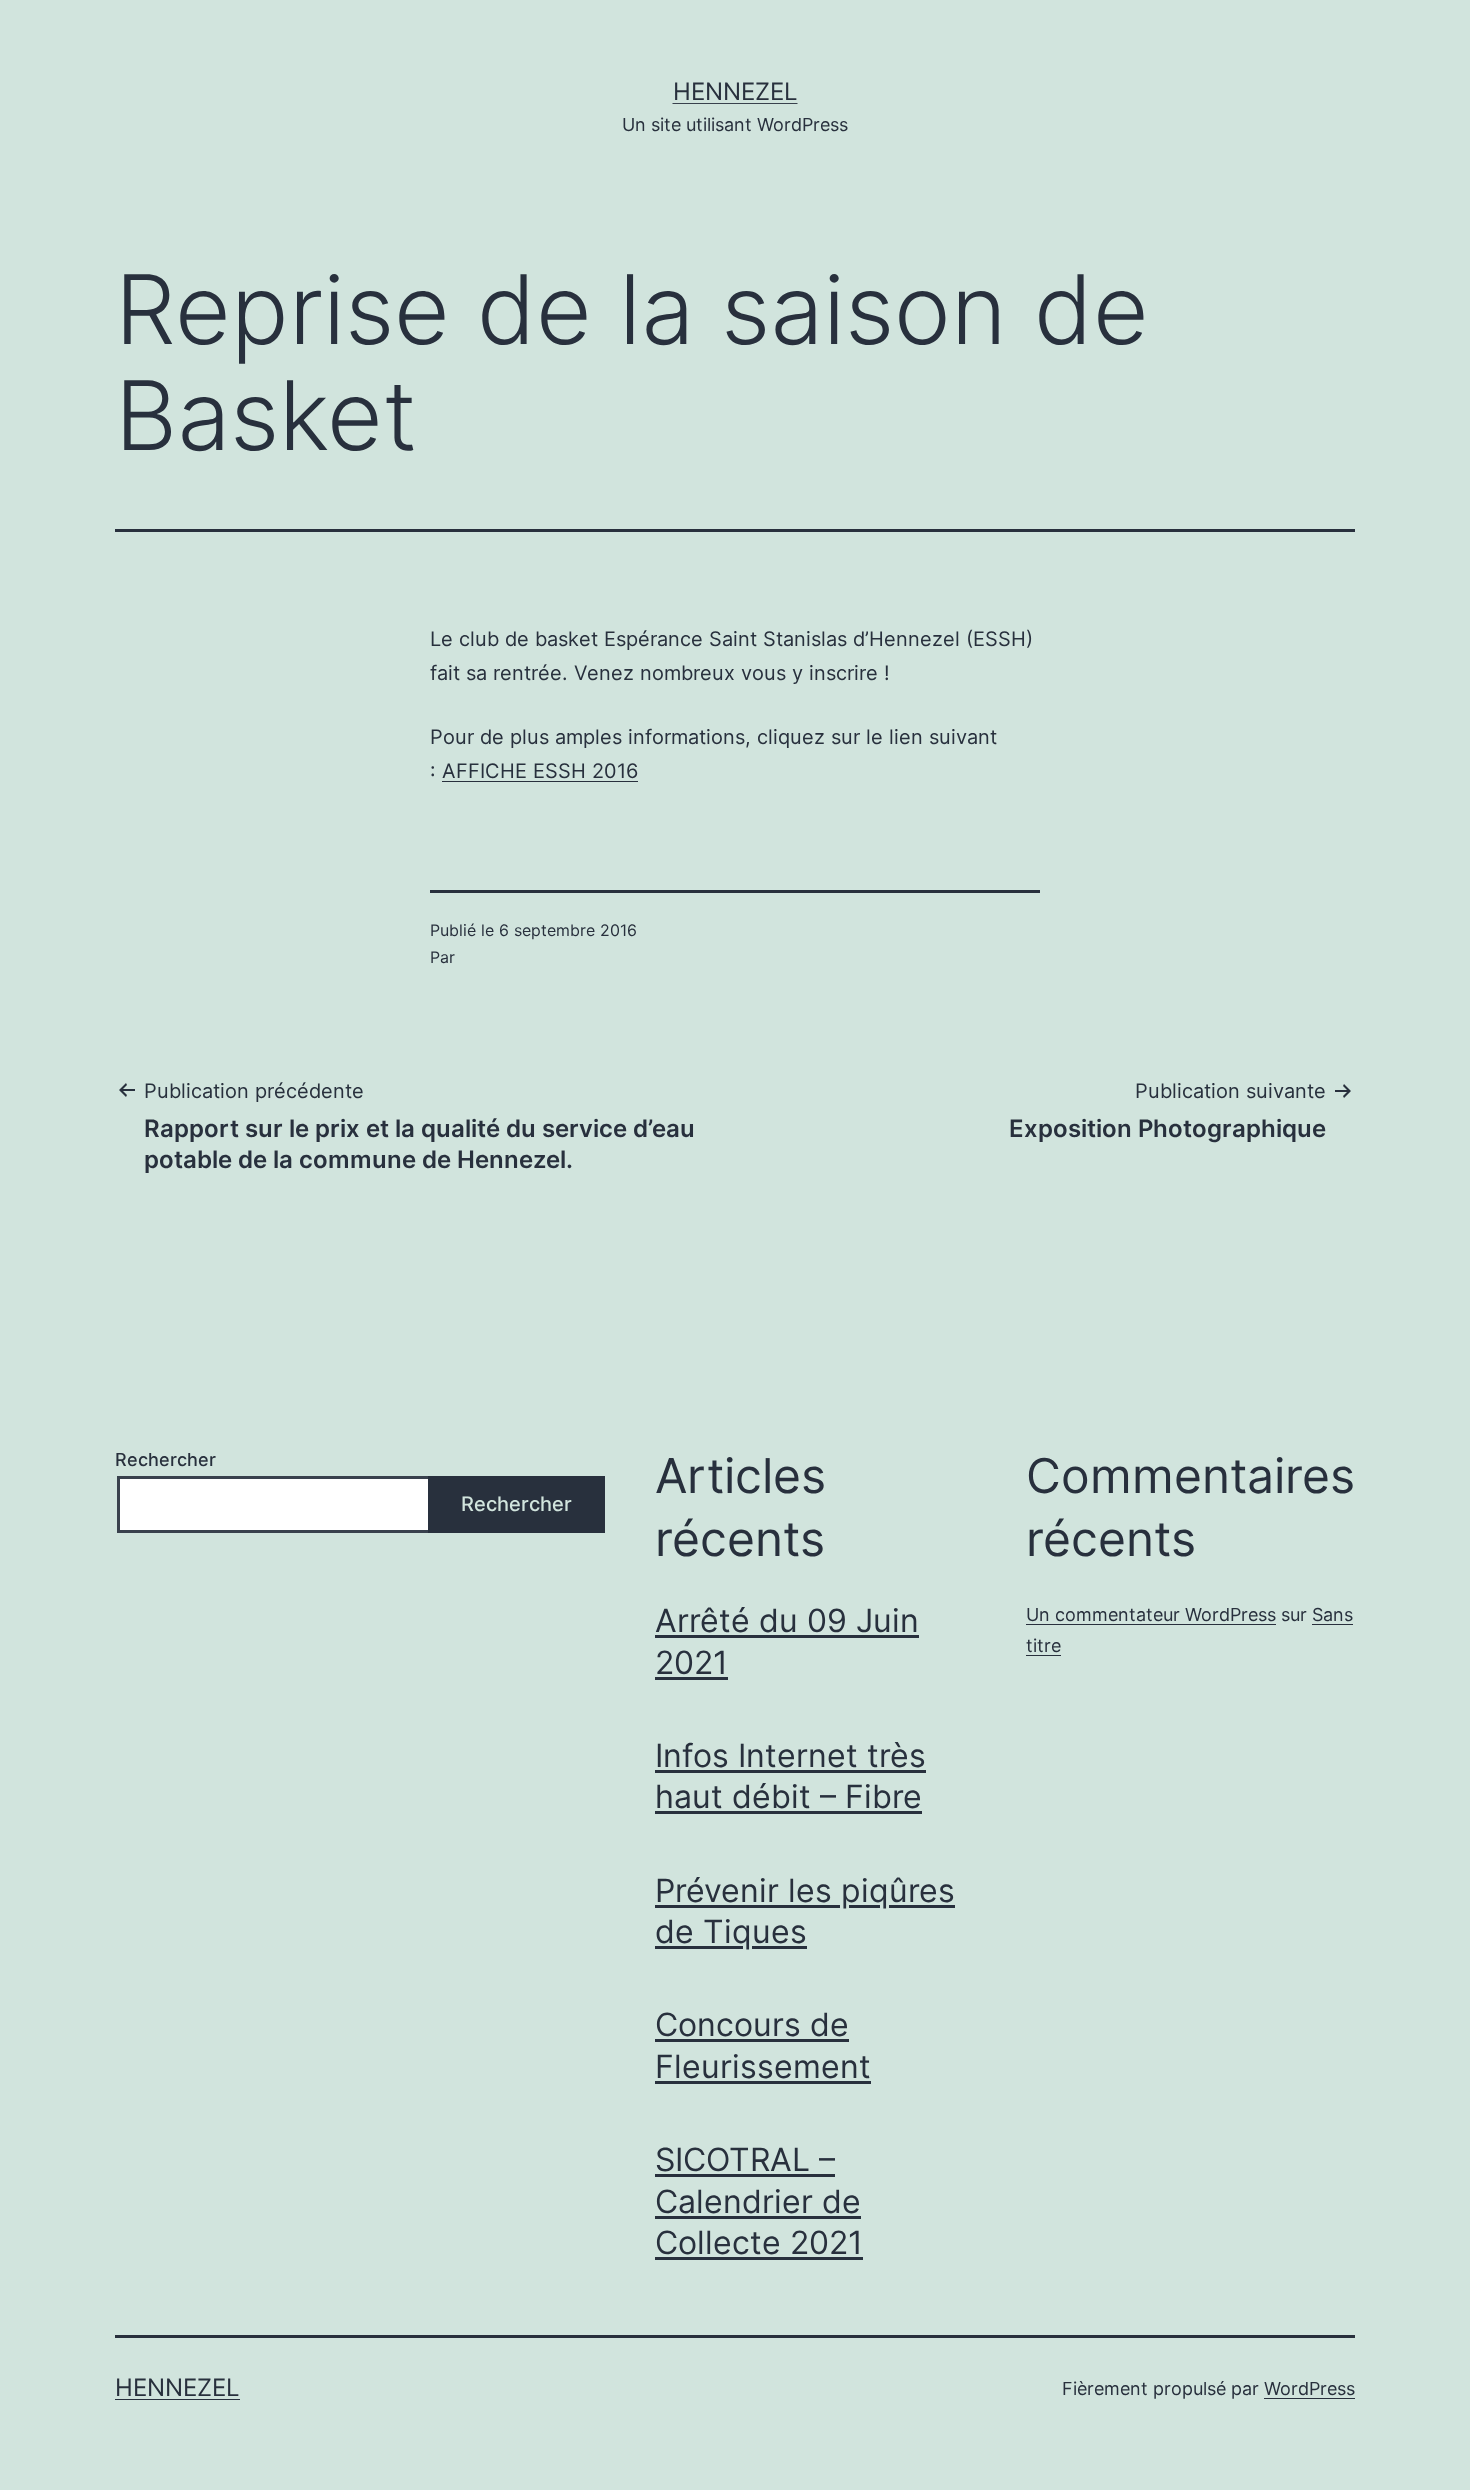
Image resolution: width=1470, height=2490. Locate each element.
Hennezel (735, 91)
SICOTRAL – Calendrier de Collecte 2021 (759, 2201)
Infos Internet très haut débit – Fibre (790, 1776)
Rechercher (165, 1459)
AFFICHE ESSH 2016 (540, 771)
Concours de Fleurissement (763, 2045)
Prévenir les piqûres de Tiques (805, 1911)
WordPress (1309, 2388)
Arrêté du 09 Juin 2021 (787, 1641)
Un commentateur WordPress (1151, 1614)
